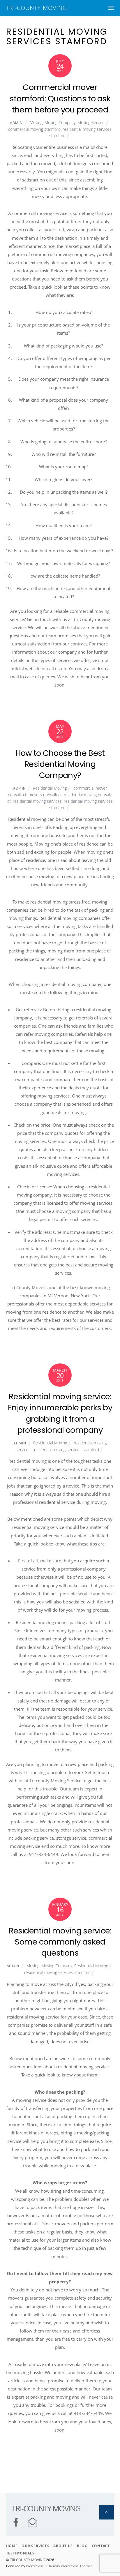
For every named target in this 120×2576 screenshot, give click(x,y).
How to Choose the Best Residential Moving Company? (60, 764)
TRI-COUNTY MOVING (28, 2560)
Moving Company (60, 122)
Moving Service (91, 122)
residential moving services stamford (66, 1450)
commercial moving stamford (34, 129)
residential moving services (37, 801)
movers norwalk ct (45, 795)
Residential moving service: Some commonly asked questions (60, 1942)
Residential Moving (50, 788)
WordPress (35, 2566)
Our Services (35, 2546)
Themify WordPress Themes (70, 2566)
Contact (101, 2546)
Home (12, 2546)
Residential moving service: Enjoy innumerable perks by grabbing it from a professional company (60, 1413)
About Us (63, 2546)
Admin (16, 123)
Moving (36, 122)
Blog (82, 2546)
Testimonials (20, 2553)
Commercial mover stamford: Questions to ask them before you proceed (60, 98)
